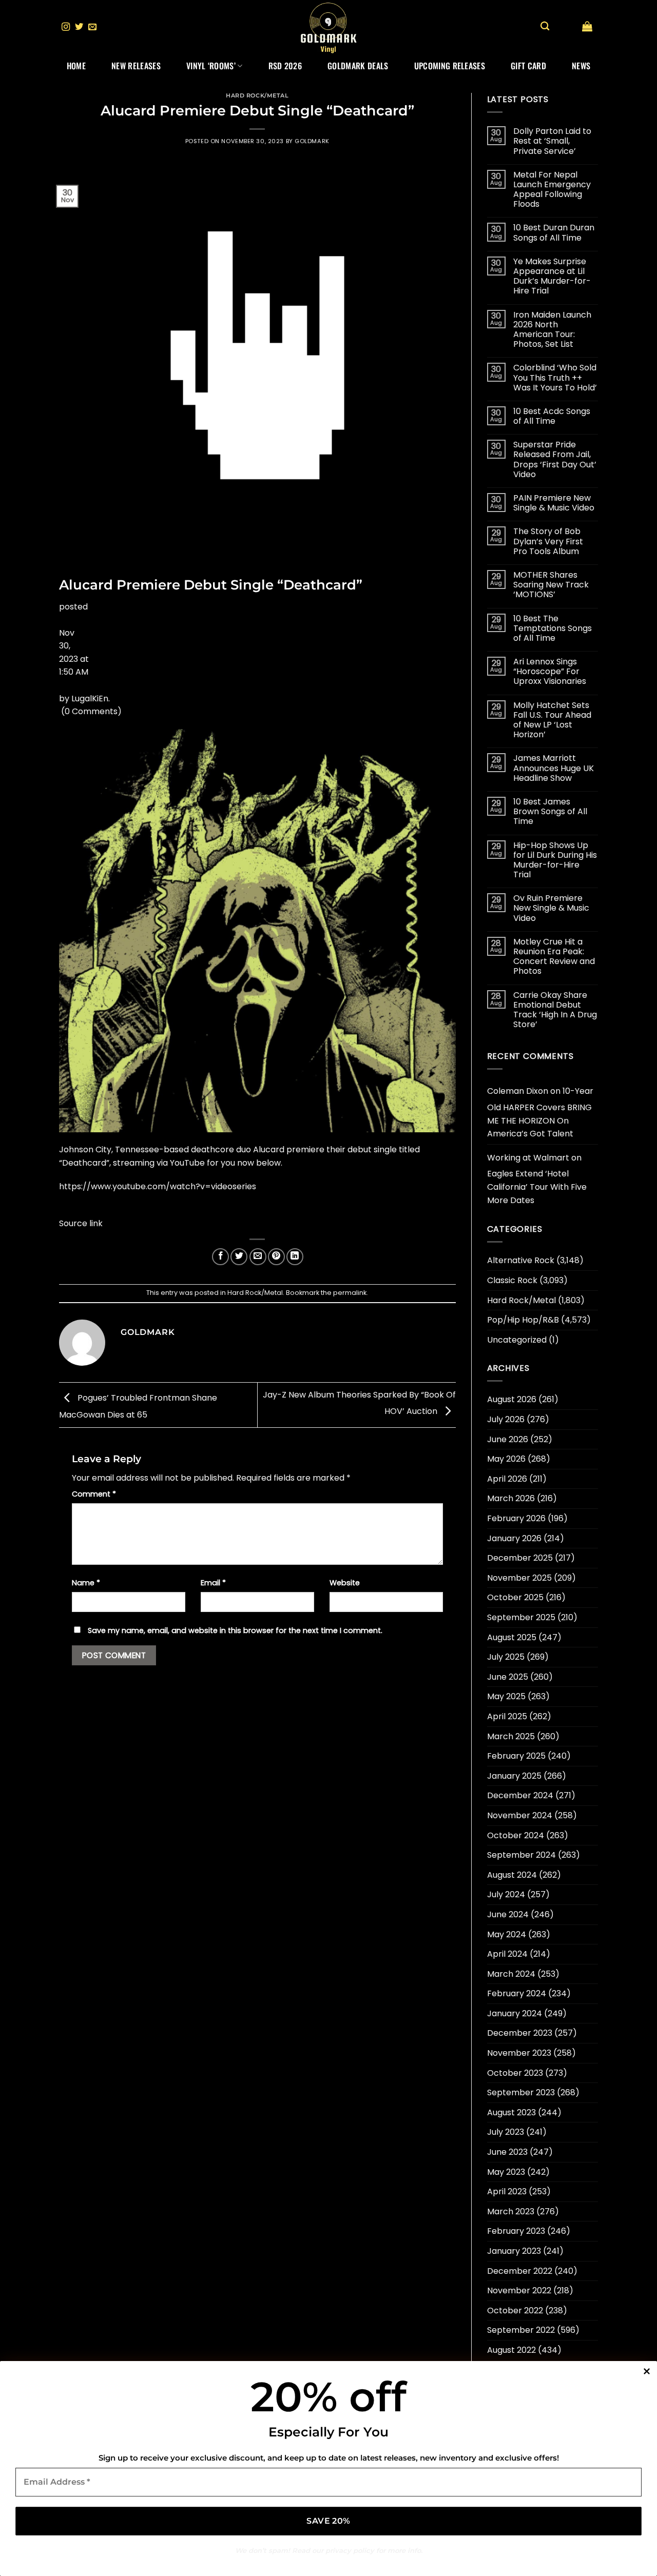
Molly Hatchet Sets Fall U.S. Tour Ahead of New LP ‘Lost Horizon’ (552, 720)
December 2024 (520, 1795)
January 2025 (514, 1776)
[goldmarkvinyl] (328, 27)
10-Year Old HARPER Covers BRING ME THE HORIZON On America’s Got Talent (540, 1112)
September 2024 (521, 1855)
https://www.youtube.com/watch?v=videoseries (158, 1186)
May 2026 (506, 1459)
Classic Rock (512, 1280)
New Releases (136, 66)
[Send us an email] (92, 27)
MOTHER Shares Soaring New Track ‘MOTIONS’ (551, 585)
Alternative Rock (521, 1260)
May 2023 (506, 2172)
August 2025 (512, 1637)
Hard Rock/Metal (257, 95)
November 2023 (519, 2053)
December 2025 (520, 1558)
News (581, 66)
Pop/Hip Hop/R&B (523, 1320)
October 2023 (515, 2073)
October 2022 (515, 2310)
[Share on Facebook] (220, 1257)
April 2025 (507, 1716)
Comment (94, 1494)
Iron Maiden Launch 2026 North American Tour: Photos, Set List (552, 330)
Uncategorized (517, 1340)
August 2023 (511, 2112)
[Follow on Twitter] (79, 27)
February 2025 (516, 1756)
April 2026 (507, 1479)
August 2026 (512, 1399)
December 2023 (520, 2033)
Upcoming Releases (450, 66)
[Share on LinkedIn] (295, 1257)
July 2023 (506, 2132)
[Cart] (587, 26)
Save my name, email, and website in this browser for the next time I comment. (235, 1630)
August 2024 (512, 1875)
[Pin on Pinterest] (276, 1257)
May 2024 (507, 1934)
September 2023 (521, 2092)
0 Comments (91, 711)
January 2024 (515, 2013)
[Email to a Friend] (258, 1257)
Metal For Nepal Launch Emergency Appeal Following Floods (552, 190)
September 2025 (521, 1617)
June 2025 (508, 1677)
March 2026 (511, 1498)
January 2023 (514, 2251)
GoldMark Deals (358, 66)
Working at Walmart (528, 1158)
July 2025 (506, 1657)
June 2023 (507, 2152)
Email (213, 1583)
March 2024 (511, 1974)
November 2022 (519, 2290)
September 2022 (521, 2330)
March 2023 (511, 2211)
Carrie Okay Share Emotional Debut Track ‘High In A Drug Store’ (555, 1010)
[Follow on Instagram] (66, 27)
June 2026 (508, 1439)
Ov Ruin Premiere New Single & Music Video (551, 908)
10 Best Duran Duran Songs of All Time (554, 232)
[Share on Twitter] (239, 1257)
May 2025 (506, 1696)
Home (76, 66)
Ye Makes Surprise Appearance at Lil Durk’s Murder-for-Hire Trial (552, 276)
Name (86, 1583)
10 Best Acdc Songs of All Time (552, 416)
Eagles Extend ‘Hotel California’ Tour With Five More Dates (537, 1187)
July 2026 (506, 1419)
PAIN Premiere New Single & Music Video (554, 503)
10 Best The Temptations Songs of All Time (553, 628)
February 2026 (516, 1518)
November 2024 (520, 1815)
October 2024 (516, 1835)
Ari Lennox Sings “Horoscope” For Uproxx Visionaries (550, 672)
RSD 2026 (285, 66)
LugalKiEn (90, 699)
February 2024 (517, 1993)
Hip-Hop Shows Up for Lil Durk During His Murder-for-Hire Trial (555, 860)
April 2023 (507, 2191)
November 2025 (519, 1578)
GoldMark (312, 141)
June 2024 (508, 1914)
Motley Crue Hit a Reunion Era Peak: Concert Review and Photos (554, 957)
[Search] (545, 26)
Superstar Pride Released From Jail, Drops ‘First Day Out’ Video (555, 459)
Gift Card (528, 66)
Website (345, 1583)
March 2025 (511, 1736)
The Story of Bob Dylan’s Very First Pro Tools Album (548, 541)
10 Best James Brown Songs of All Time (550, 812)
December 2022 (520, 2271)
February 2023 (516, 2231)
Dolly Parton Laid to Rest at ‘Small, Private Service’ (552, 141)
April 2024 (507, 1954)
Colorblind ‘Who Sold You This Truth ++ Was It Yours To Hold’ (555, 378)
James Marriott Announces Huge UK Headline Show (554, 768)
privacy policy (350, 2550)
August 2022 (511, 2350)
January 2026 (514, 1538)
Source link (81, 1223)
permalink (350, 1293)
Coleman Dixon (518, 1091)
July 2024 (506, 1894)
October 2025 (515, 1597)
